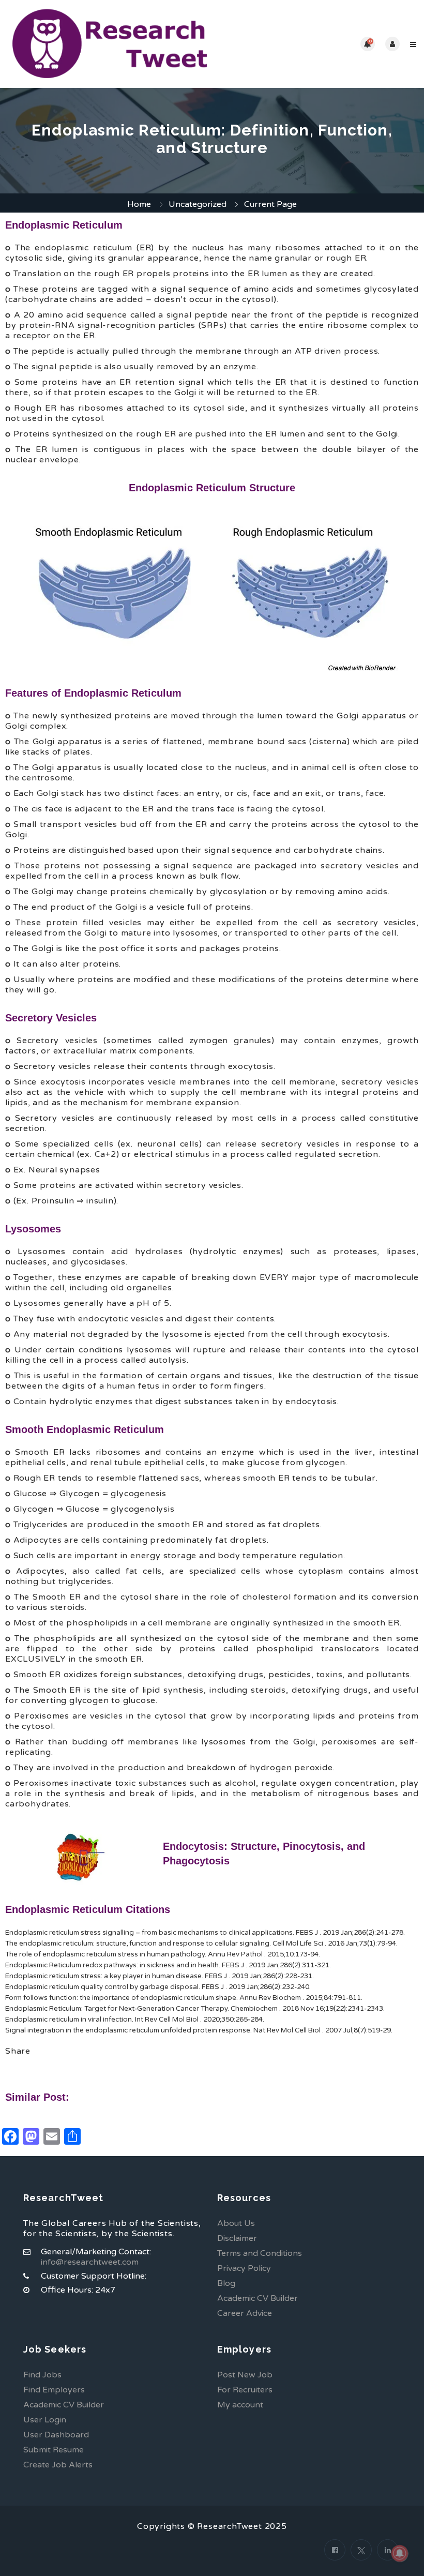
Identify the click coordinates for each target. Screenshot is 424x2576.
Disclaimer (237, 2238)
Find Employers (54, 2390)
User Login (45, 2420)
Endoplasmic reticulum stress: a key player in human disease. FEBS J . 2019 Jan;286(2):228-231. (160, 1976)
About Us (236, 2223)
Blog (226, 2283)
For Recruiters (245, 2390)
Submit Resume (54, 2450)
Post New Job (245, 2375)
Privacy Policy (244, 2268)
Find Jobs (42, 2375)
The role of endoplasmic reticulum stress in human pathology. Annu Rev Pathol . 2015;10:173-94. (163, 1954)
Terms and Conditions (260, 2253)
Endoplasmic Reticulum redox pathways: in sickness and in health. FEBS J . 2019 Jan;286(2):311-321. (168, 1965)
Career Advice (245, 2313)
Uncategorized (198, 204)
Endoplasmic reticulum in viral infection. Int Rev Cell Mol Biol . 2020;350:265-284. (135, 2020)
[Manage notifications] (400, 2553)
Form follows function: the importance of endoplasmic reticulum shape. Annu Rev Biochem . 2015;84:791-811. (184, 1998)
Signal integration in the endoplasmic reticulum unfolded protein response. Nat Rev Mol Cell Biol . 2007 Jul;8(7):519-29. (199, 2030)
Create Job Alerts (58, 2465)
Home (139, 204)
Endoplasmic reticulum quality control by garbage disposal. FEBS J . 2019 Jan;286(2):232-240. (158, 1987)
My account (240, 2405)
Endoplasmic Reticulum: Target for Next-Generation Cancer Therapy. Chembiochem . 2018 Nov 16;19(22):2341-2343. (195, 2009)
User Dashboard (56, 2435)
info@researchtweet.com (90, 2262)
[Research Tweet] (110, 44)
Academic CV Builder (258, 2298)
